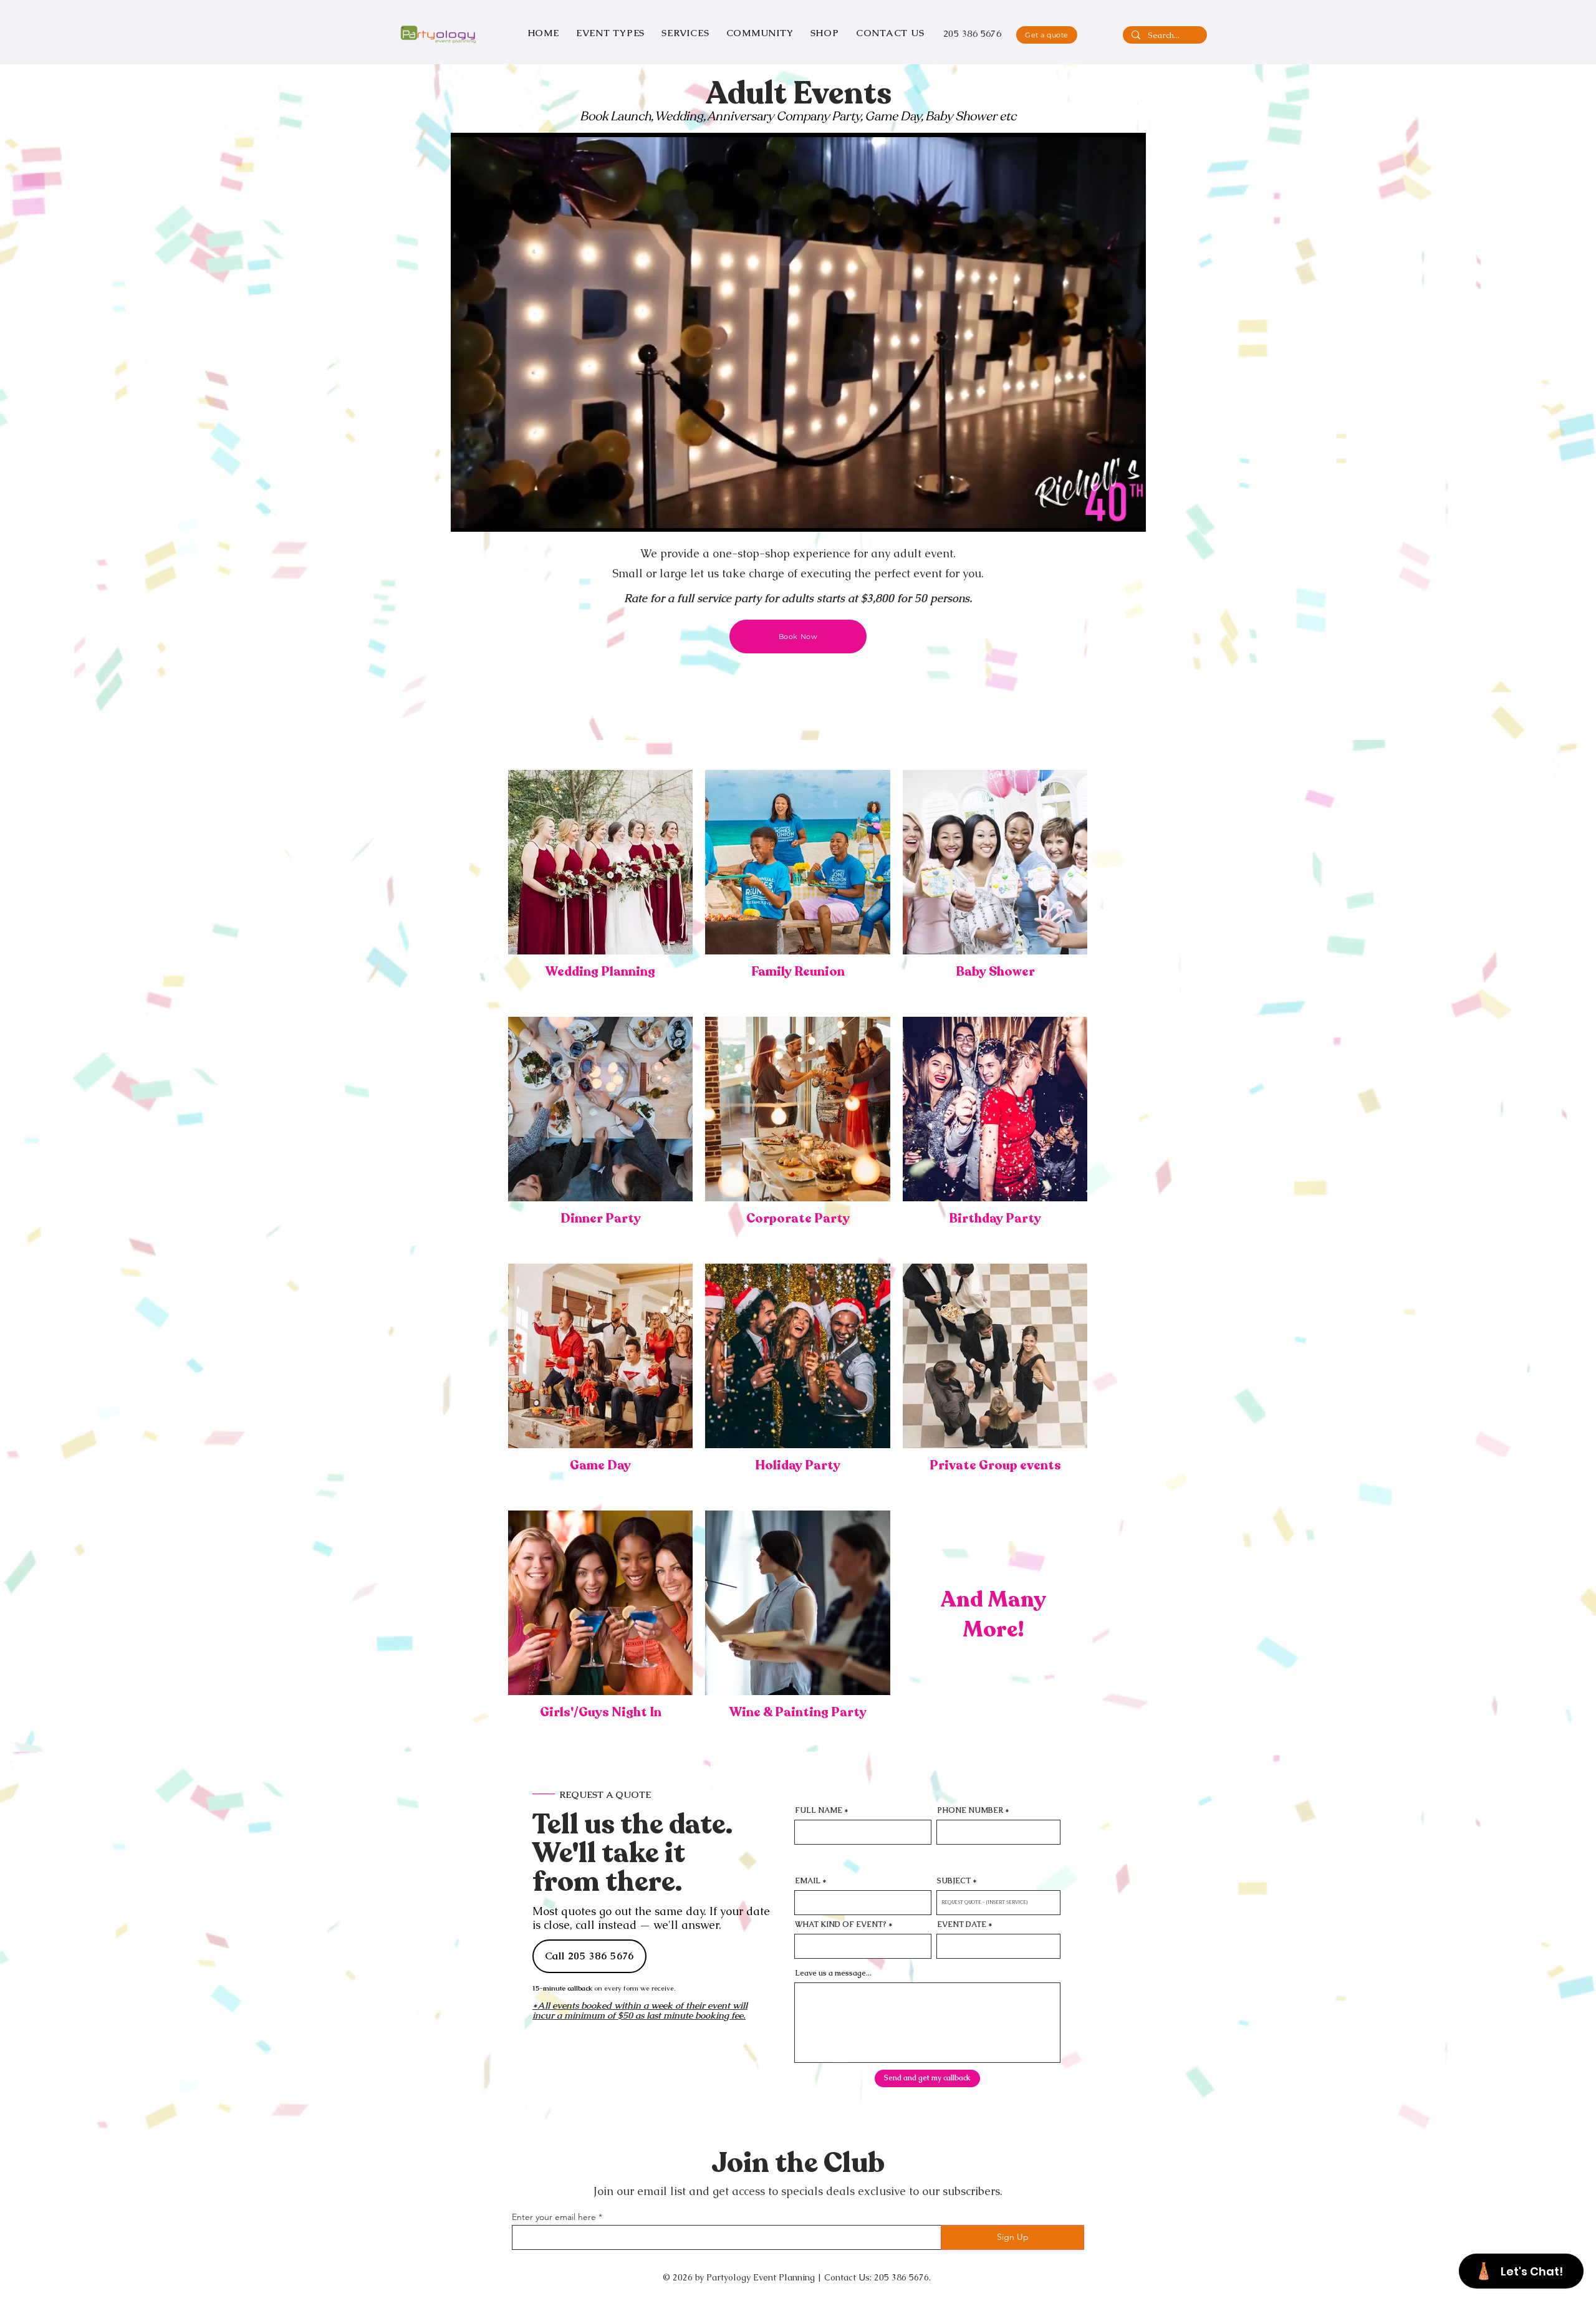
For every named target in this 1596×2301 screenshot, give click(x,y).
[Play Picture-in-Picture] (1108, 515)
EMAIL (808, 1881)
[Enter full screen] (1129, 515)
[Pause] (467, 515)
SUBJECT (954, 1881)
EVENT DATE (962, 1924)
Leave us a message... (833, 1973)
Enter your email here (554, 2217)
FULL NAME (819, 1810)
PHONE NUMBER (970, 1810)
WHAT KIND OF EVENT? (841, 1924)
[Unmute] (488, 515)
